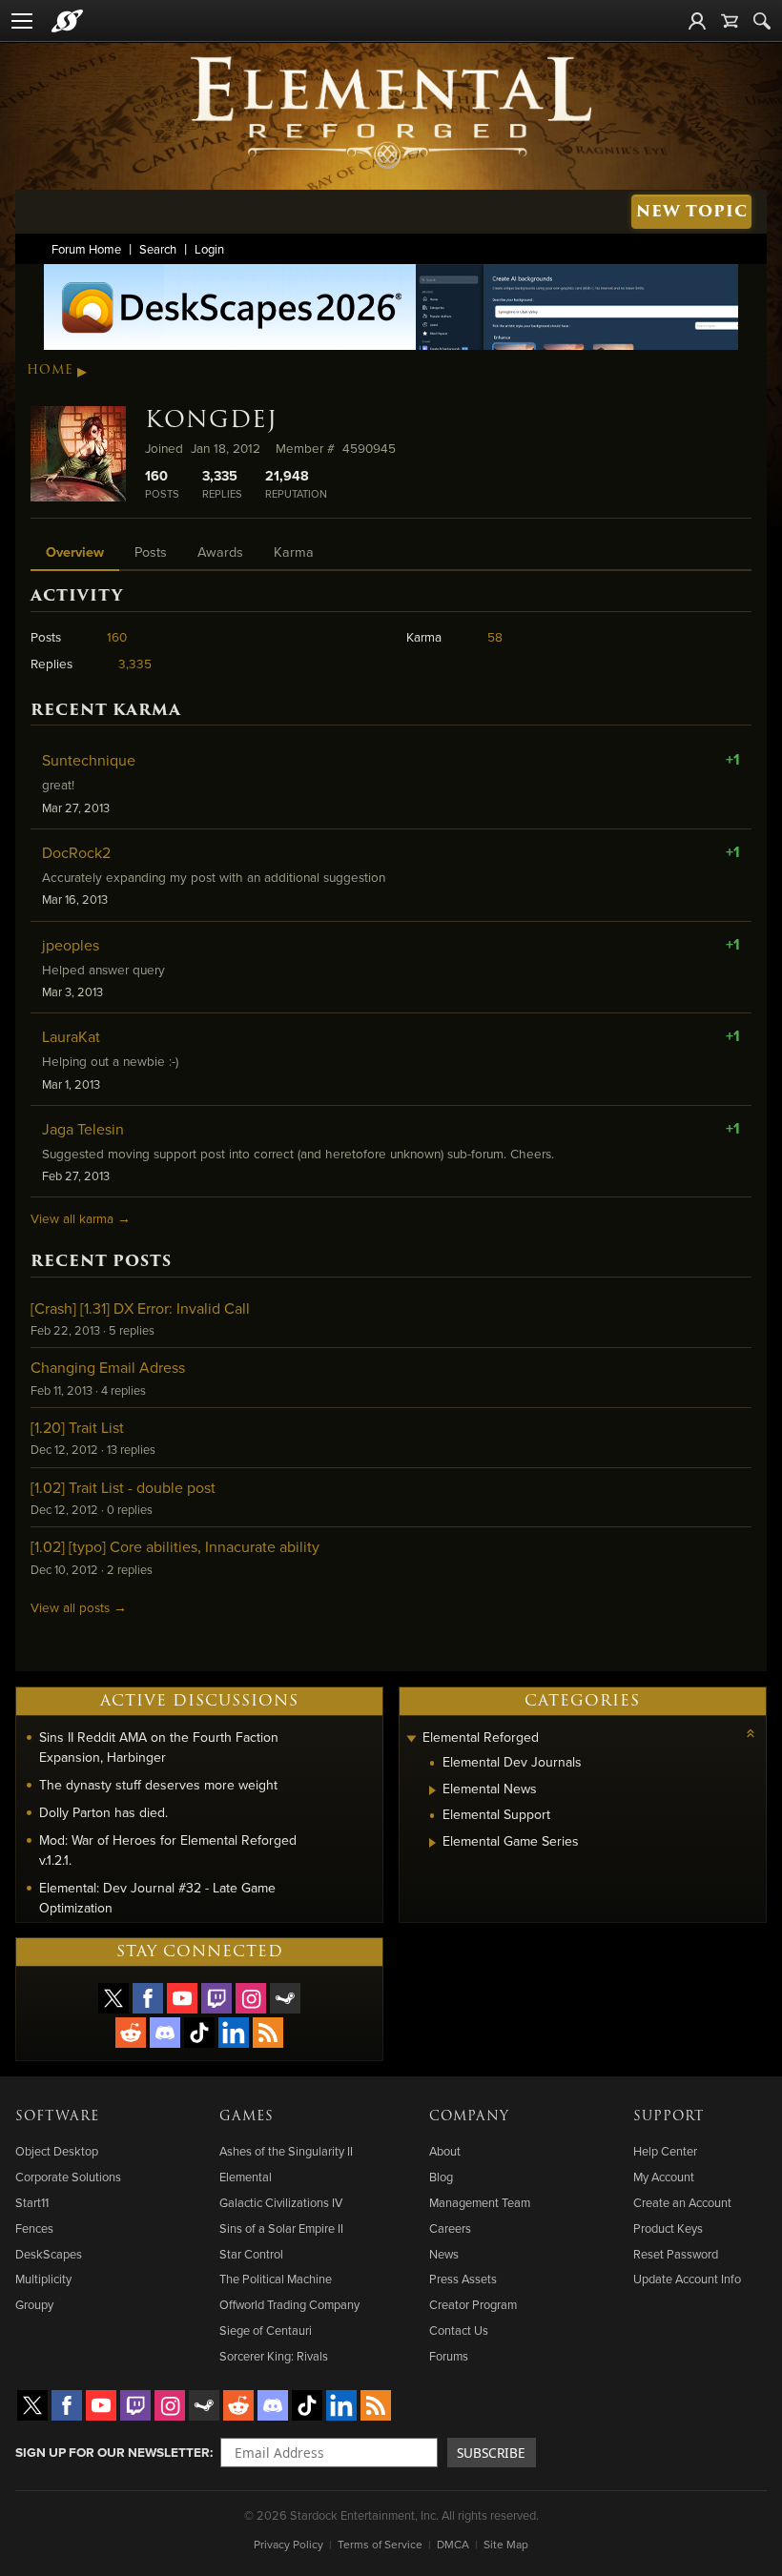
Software (57, 2116)
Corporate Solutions (68, 2177)
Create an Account (682, 2202)
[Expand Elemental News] (432, 1790)
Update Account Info (687, 2279)
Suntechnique (89, 760)
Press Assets (463, 2279)
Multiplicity (43, 2279)
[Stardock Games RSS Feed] (268, 2033)
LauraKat (71, 1036)
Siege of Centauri (266, 2330)
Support (669, 2116)
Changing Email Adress (108, 1367)
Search (158, 249)
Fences (34, 2228)
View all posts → (79, 1607)
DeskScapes (49, 2254)
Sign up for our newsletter (113, 2452)
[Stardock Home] (67, 21)
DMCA (453, 2544)
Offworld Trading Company (289, 2304)
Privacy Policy (288, 2544)
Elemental (246, 2177)
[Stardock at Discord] (165, 2033)
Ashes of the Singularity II (286, 2151)
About (445, 2151)
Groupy (34, 2304)
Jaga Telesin (83, 1129)
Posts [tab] (151, 552)
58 (495, 636)
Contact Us (459, 2330)
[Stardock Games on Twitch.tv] (216, 1998)
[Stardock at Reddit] (131, 2033)
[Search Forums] (762, 21)
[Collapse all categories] (751, 1733)
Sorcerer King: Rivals (274, 2356)
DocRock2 (76, 852)
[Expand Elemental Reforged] (411, 1739)
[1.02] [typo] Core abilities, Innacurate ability (175, 1546)
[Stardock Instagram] (251, 1998)
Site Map (506, 2544)
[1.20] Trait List (77, 1427)
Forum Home (86, 249)
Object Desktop (57, 2151)
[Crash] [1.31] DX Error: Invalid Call (140, 1308)
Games (247, 2116)
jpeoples (71, 945)
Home (50, 370)
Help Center (665, 2151)
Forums (449, 2356)
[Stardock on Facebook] (148, 1998)
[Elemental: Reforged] (391, 111)
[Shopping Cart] (730, 21)
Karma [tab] (294, 552)
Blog (441, 2177)
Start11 (32, 2202)
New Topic (692, 211)
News (444, 2254)
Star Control (251, 2254)
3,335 (135, 663)
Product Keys (668, 2228)
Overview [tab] (75, 552)
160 (117, 636)
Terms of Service (380, 2544)
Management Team (480, 2202)
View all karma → (81, 1218)
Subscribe (491, 2453)
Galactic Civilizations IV (281, 2202)
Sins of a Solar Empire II (281, 2228)
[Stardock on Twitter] (113, 1998)
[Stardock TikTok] (199, 2033)
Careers (450, 2228)
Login (209, 249)
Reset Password (676, 2254)
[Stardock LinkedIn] (234, 2033)
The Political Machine (276, 2279)
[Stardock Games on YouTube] (182, 1998)
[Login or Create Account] (697, 21)
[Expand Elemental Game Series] (432, 1843)
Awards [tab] (220, 552)
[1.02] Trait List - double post (123, 1487)
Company (469, 2116)
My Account (664, 2177)
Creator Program (473, 2304)
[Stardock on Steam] (285, 1998)
